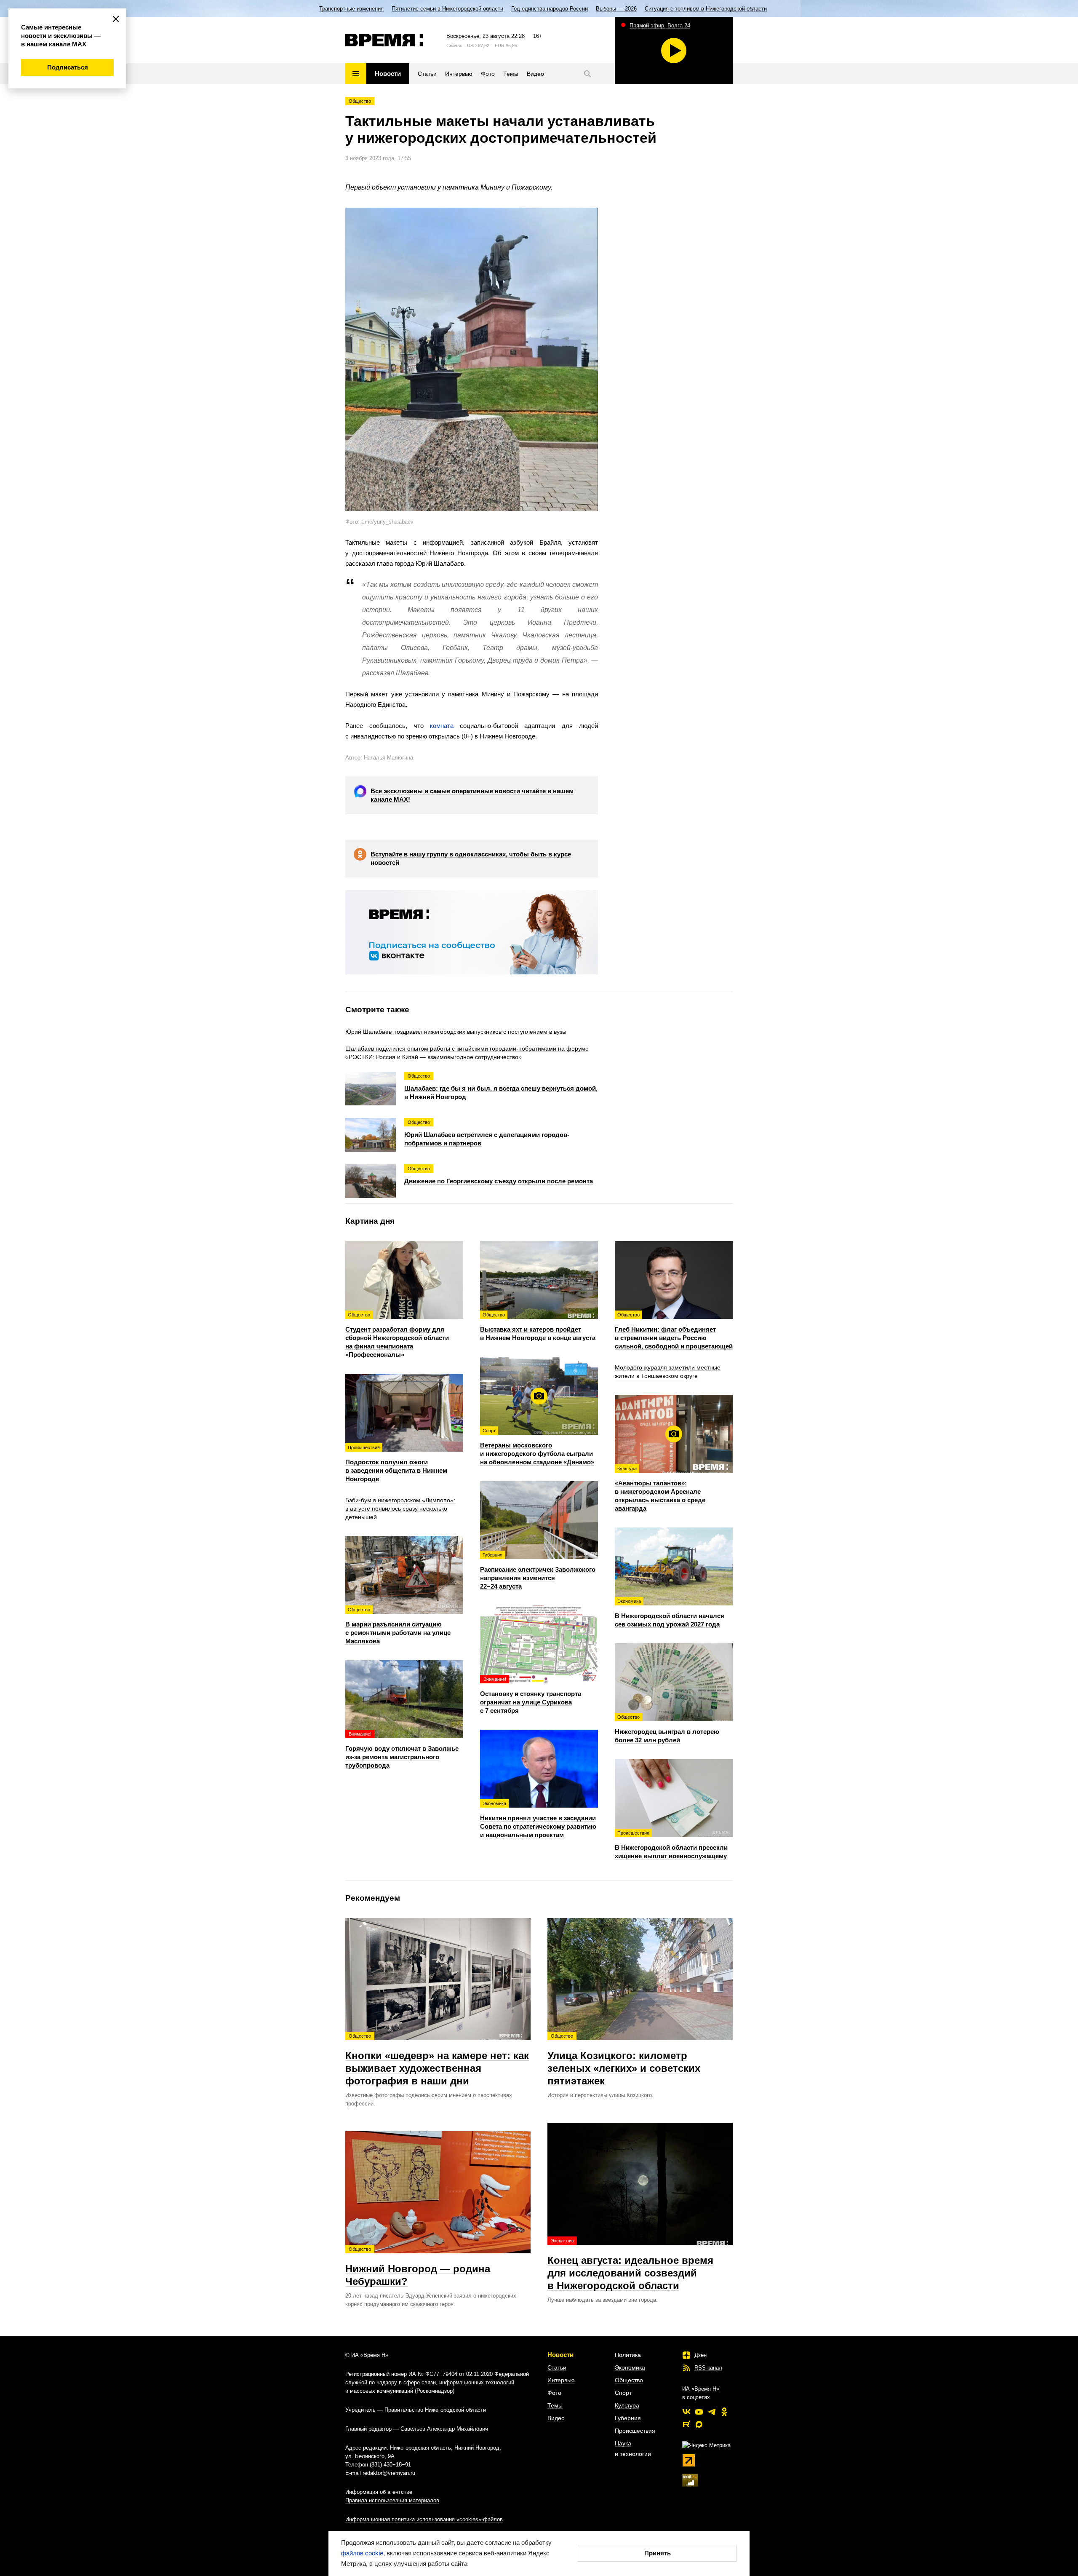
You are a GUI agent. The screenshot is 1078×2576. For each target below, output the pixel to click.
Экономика (630, 2367)
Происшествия (635, 2431)
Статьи (557, 2367)
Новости (560, 2355)
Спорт (623, 2393)
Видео (556, 2418)
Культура (627, 2405)
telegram (712, 2412)
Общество (360, 101)
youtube (699, 2412)
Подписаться (68, 67)
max (699, 2424)
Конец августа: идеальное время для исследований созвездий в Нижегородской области (630, 2265)
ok (724, 2412)
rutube (686, 2424)
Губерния (628, 2418)
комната (442, 726)
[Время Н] (384, 40)
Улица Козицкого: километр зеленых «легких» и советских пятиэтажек (624, 2060)
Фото (554, 2393)
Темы (555, 2405)
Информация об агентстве (379, 2492)
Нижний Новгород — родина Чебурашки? (418, 2267)
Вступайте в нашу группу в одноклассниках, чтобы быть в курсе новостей (471, 858)
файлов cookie (362, 2553)
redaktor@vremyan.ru (389, 2473)
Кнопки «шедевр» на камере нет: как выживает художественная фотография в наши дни (437, 2060)
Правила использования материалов (392, 2500)
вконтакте (686, 2412)
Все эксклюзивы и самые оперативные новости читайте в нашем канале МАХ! (472, 795)
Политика (628, 2355)
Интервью (561, 2380)
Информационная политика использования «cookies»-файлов (424, 2519)
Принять (658, 2553)
